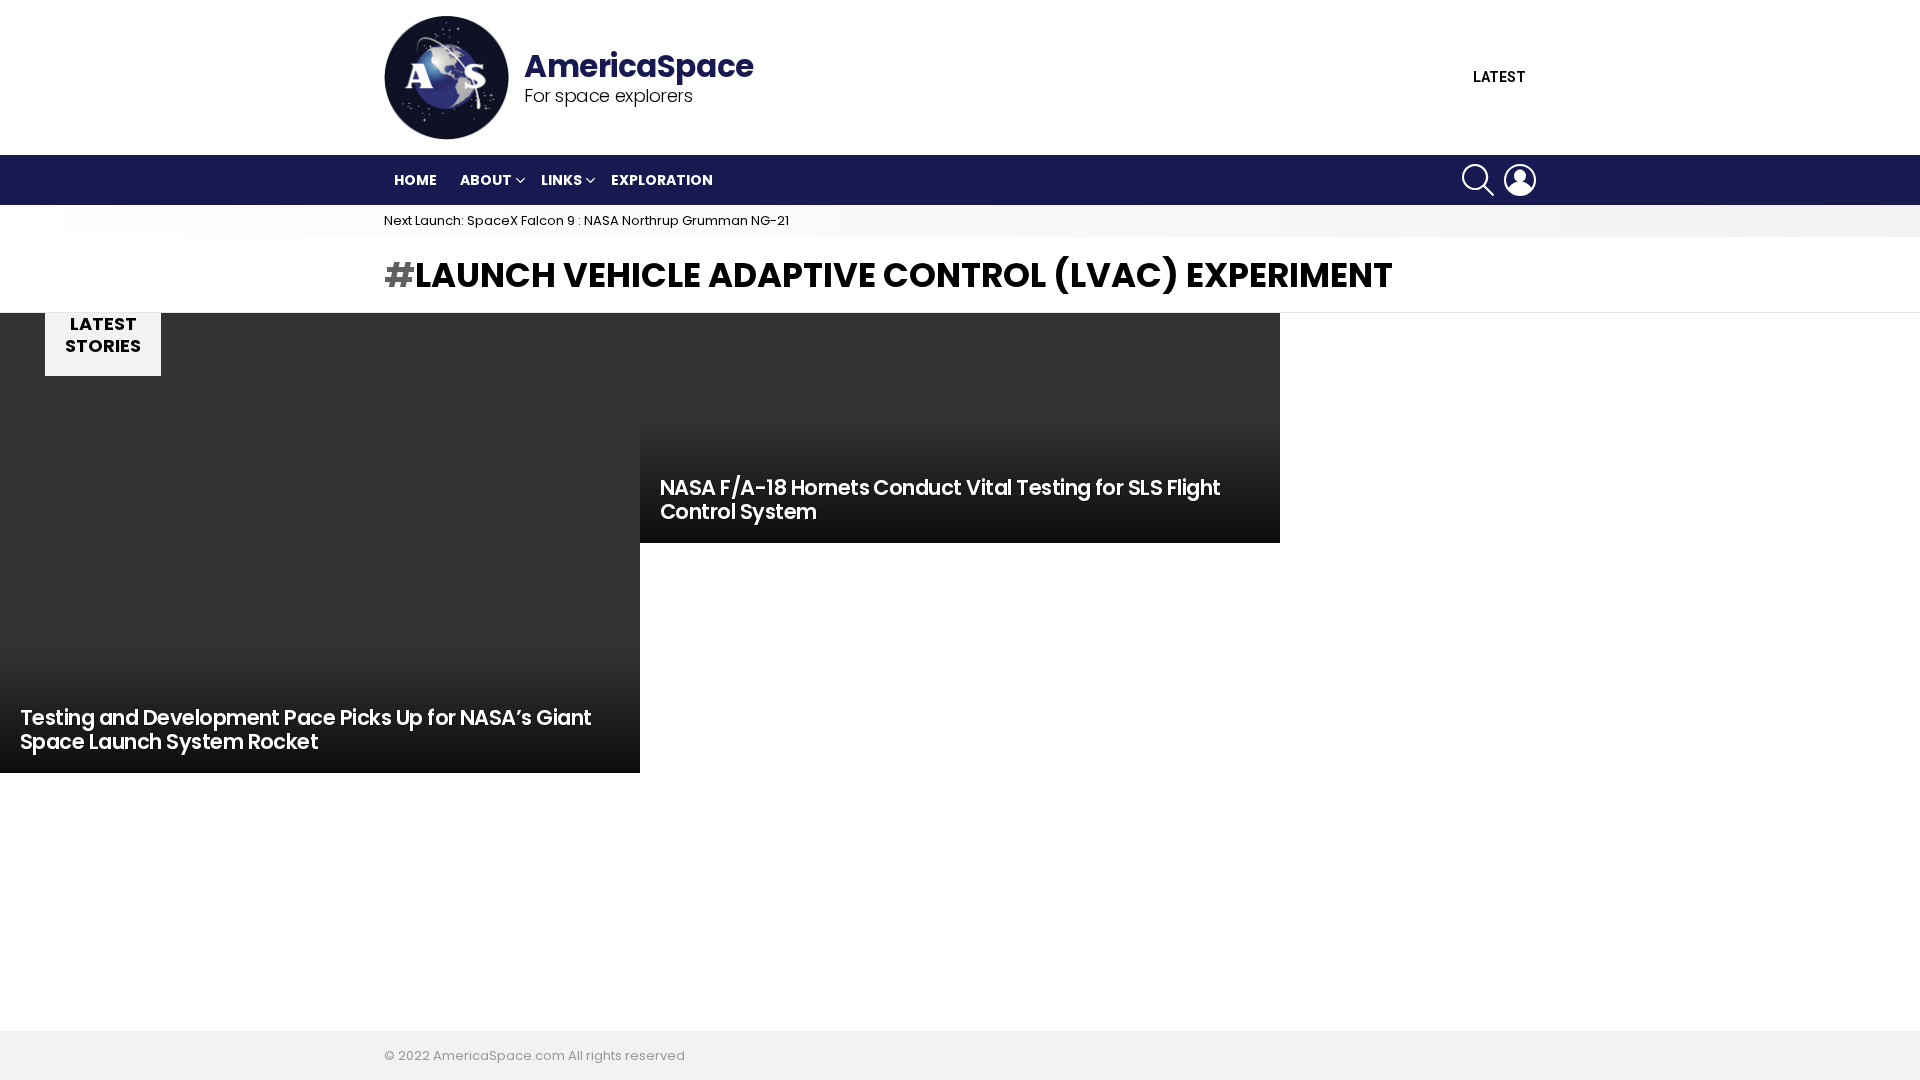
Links (561, 180)
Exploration (662, 180)
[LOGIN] (1520, 180)
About (486, 180)
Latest (1499, 77)
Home (415, 180)
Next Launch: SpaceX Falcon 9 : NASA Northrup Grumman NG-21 (586, 220)
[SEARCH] (1478, 180)
